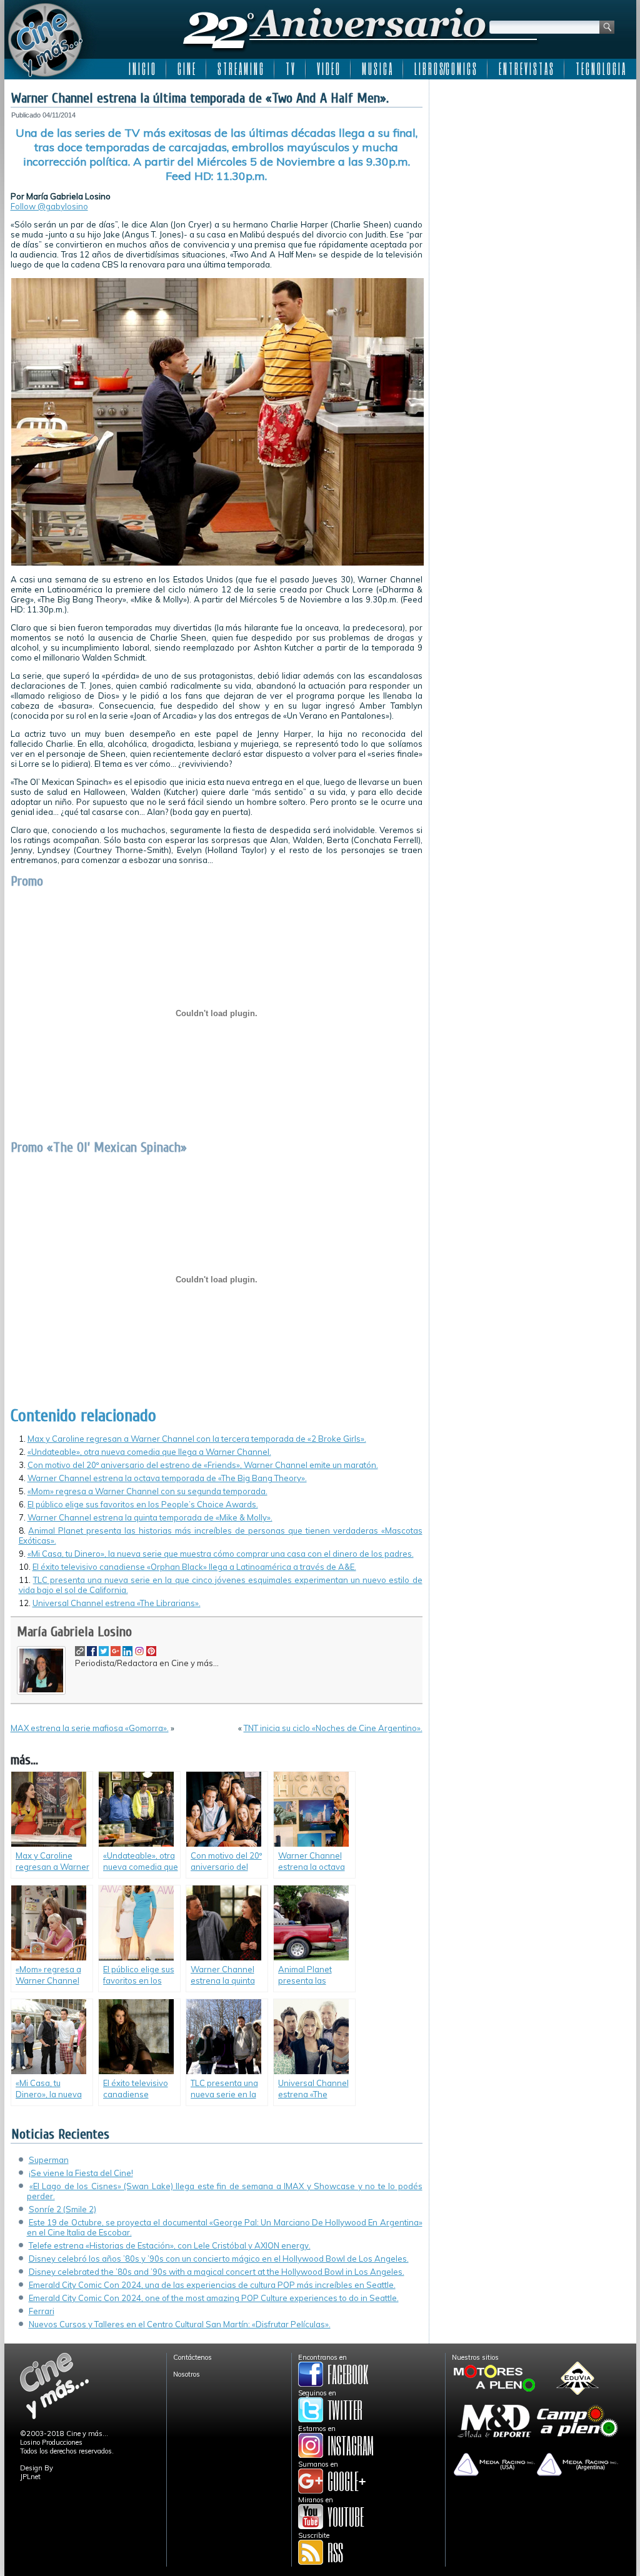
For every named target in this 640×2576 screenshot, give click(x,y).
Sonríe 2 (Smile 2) (62, 2209)
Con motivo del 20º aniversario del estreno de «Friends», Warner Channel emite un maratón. (203, 1465)
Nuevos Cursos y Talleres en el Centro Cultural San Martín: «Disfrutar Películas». (180, 2324)
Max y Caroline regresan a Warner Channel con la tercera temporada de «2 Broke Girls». (197, 1439)
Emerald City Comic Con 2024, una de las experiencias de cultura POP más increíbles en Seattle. (212, 2285)
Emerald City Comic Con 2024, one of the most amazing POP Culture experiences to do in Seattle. (214, 2298)
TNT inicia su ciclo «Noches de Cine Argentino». (333, 1728)
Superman (49, 2160)
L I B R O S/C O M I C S (445, 69)
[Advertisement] (533, 164)
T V (290, 69)
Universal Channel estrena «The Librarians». (117, 1603)
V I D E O (328, 69)
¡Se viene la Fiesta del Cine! (81, 2173)
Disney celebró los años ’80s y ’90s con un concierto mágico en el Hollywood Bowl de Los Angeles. (219, 2259)
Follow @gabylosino (49, 206)
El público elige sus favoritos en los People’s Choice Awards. (143, 1504)
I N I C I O (142, 69)
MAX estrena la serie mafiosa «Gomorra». (90, 1728)
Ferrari (42, 2311)
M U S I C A (377, 69)
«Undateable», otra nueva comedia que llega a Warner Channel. (149, 1452)
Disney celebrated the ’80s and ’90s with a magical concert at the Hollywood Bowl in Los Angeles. (217, 2272)
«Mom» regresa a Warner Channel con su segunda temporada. (147, 1491)
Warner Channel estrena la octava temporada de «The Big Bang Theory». (167, 1478)
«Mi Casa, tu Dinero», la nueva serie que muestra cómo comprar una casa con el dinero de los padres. (221, 1554)
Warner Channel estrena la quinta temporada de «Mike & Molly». (150, 1517)
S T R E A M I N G (240, 69)
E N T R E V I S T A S (526, 69)
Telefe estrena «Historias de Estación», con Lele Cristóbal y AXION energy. (170, 2245)
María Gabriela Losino (74, 1632)
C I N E (186, 69)
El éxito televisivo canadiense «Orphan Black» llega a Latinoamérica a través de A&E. (194, 1567)
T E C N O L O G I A (600, 69)
